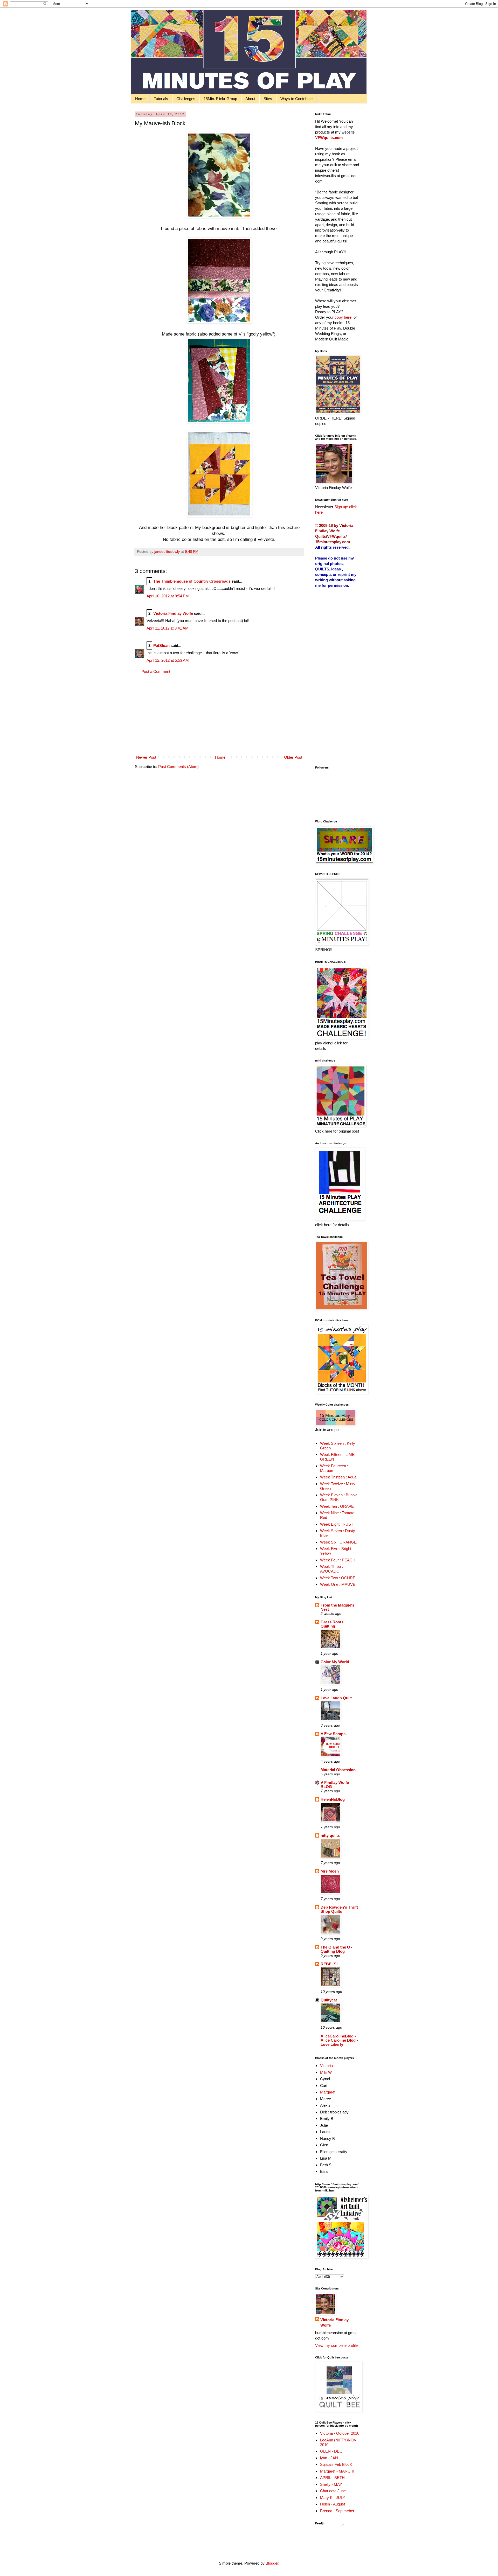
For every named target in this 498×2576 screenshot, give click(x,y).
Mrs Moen (330, 1871)
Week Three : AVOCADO (331, 1569)
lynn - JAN (329, 2458)
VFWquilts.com (329, 138)
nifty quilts (330, 1835)
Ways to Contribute (296, 99)
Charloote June (333, 2491)
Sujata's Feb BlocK (336, 2464)
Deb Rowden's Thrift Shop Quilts (339, 1909)
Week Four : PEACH (338, 1560)
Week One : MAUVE (338, 1584)
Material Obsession (338, 1770)
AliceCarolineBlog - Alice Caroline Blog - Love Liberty (339, 2040)
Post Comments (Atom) (178, 767)
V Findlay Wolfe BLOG (335, 1785)
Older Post (293, 757)
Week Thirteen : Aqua (338, 1477)
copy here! (344, 317)
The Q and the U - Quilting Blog (336, 1949)
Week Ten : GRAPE (337, 1506)
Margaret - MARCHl (337, 2471)
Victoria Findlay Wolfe (173, 613)
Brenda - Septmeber (337, 2511)
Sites (268, 99)
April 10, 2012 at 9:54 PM (168, 596)
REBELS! (329, 1964)
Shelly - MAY (331, 2484)
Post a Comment (156, 671)
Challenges (186, 99)
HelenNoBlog (333, 1799)
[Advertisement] (219, 714)
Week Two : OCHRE (338, 1578)
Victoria (326, 2066)
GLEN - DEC (331, 2451)
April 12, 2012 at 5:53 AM (168, 660)
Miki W (326, 2072)
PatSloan (161, 645)
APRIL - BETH (332, 2478)
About (250, 99)
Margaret (328, 2092)
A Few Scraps (333, 1734)
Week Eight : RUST (337, 1524)
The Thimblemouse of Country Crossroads (192, 581)
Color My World (335, 1662)
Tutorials (161, 99)
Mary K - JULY (333, 2498)
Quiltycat (329, 2000)
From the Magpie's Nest (337, 1607)
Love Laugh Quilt (336, 1698)
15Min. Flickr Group (220, 99)
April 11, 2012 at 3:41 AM (168, 628)
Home (140, 99)
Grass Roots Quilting (332, 1624)
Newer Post (146, 757)
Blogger (272, 2563)
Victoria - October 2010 (340, 2433)
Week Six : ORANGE (338, 1542)
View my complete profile (336, 2345)
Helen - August (333, 2504)
